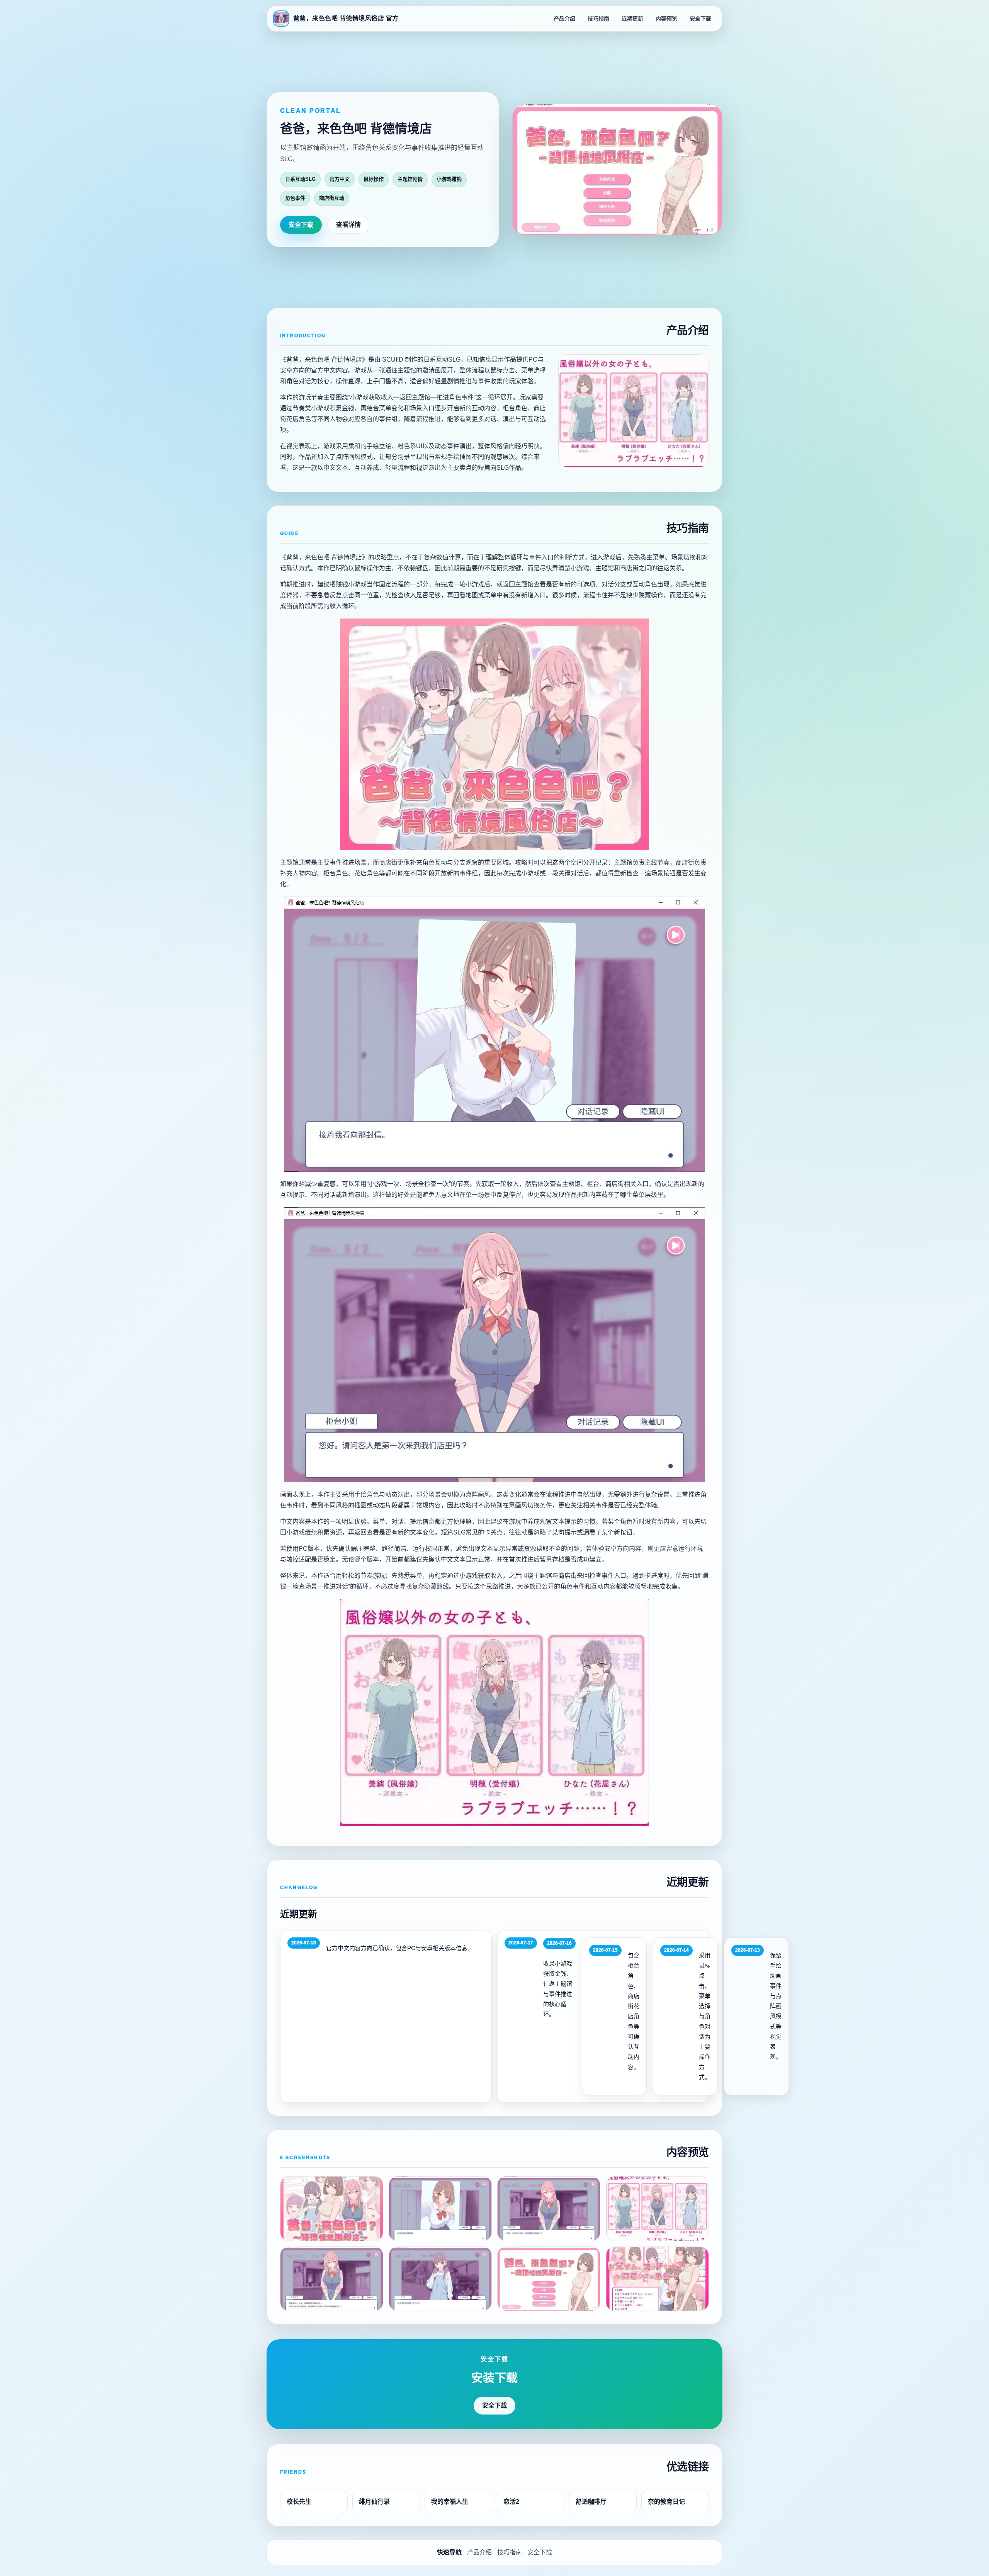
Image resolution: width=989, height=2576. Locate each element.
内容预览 (666, 19)
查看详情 (348, 225)
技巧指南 (598, 19)
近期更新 (632, 19)
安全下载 (700, 19)
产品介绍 (564, 19)
